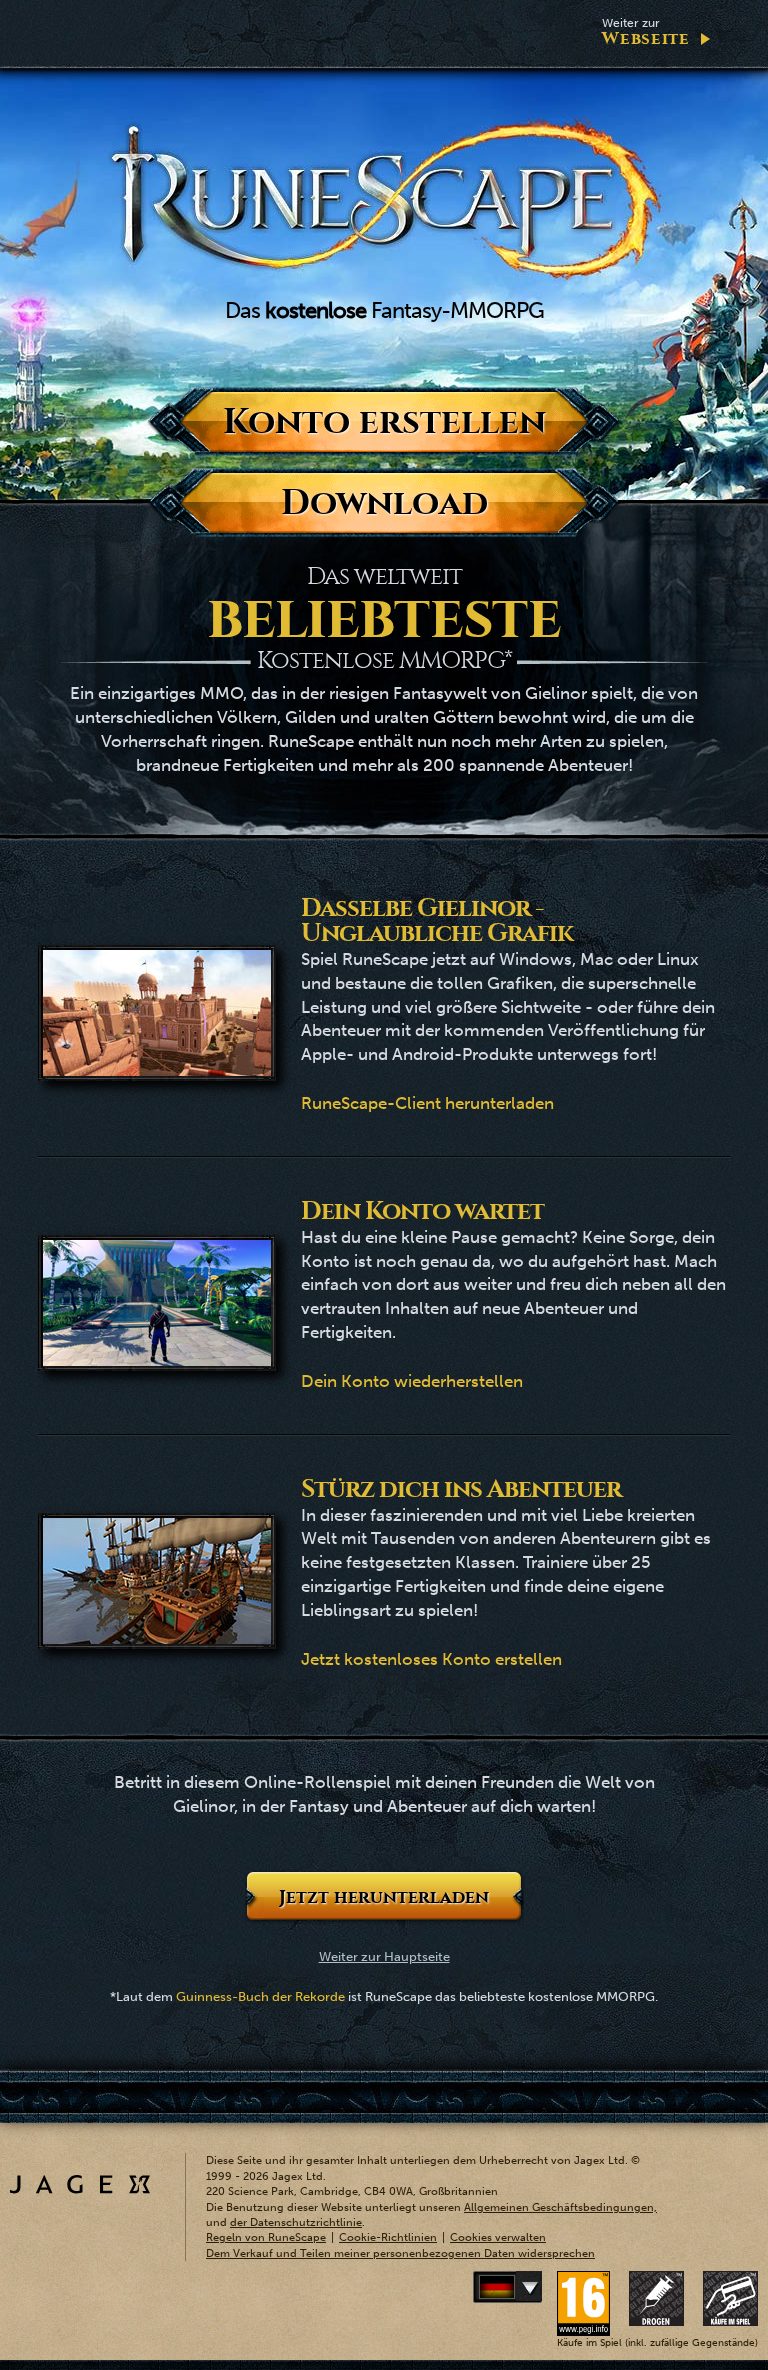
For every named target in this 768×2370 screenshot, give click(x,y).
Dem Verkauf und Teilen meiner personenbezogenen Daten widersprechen (400, 2253)
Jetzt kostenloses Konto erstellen (431, 1659)
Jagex (80, 2184)
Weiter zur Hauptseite (384, 1956)
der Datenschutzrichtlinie (296, 2222)
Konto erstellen (384, 421)
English (538, 2287)
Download (384, 502)
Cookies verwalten (498, 2237)
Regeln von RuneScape (266, 2237)
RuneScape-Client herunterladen (427, 1103)
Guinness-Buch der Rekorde (260, 1996)
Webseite (645, 32)
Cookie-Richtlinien (388, 2237)
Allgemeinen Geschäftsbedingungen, (560, 2207)
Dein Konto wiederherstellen (412, 1381)
